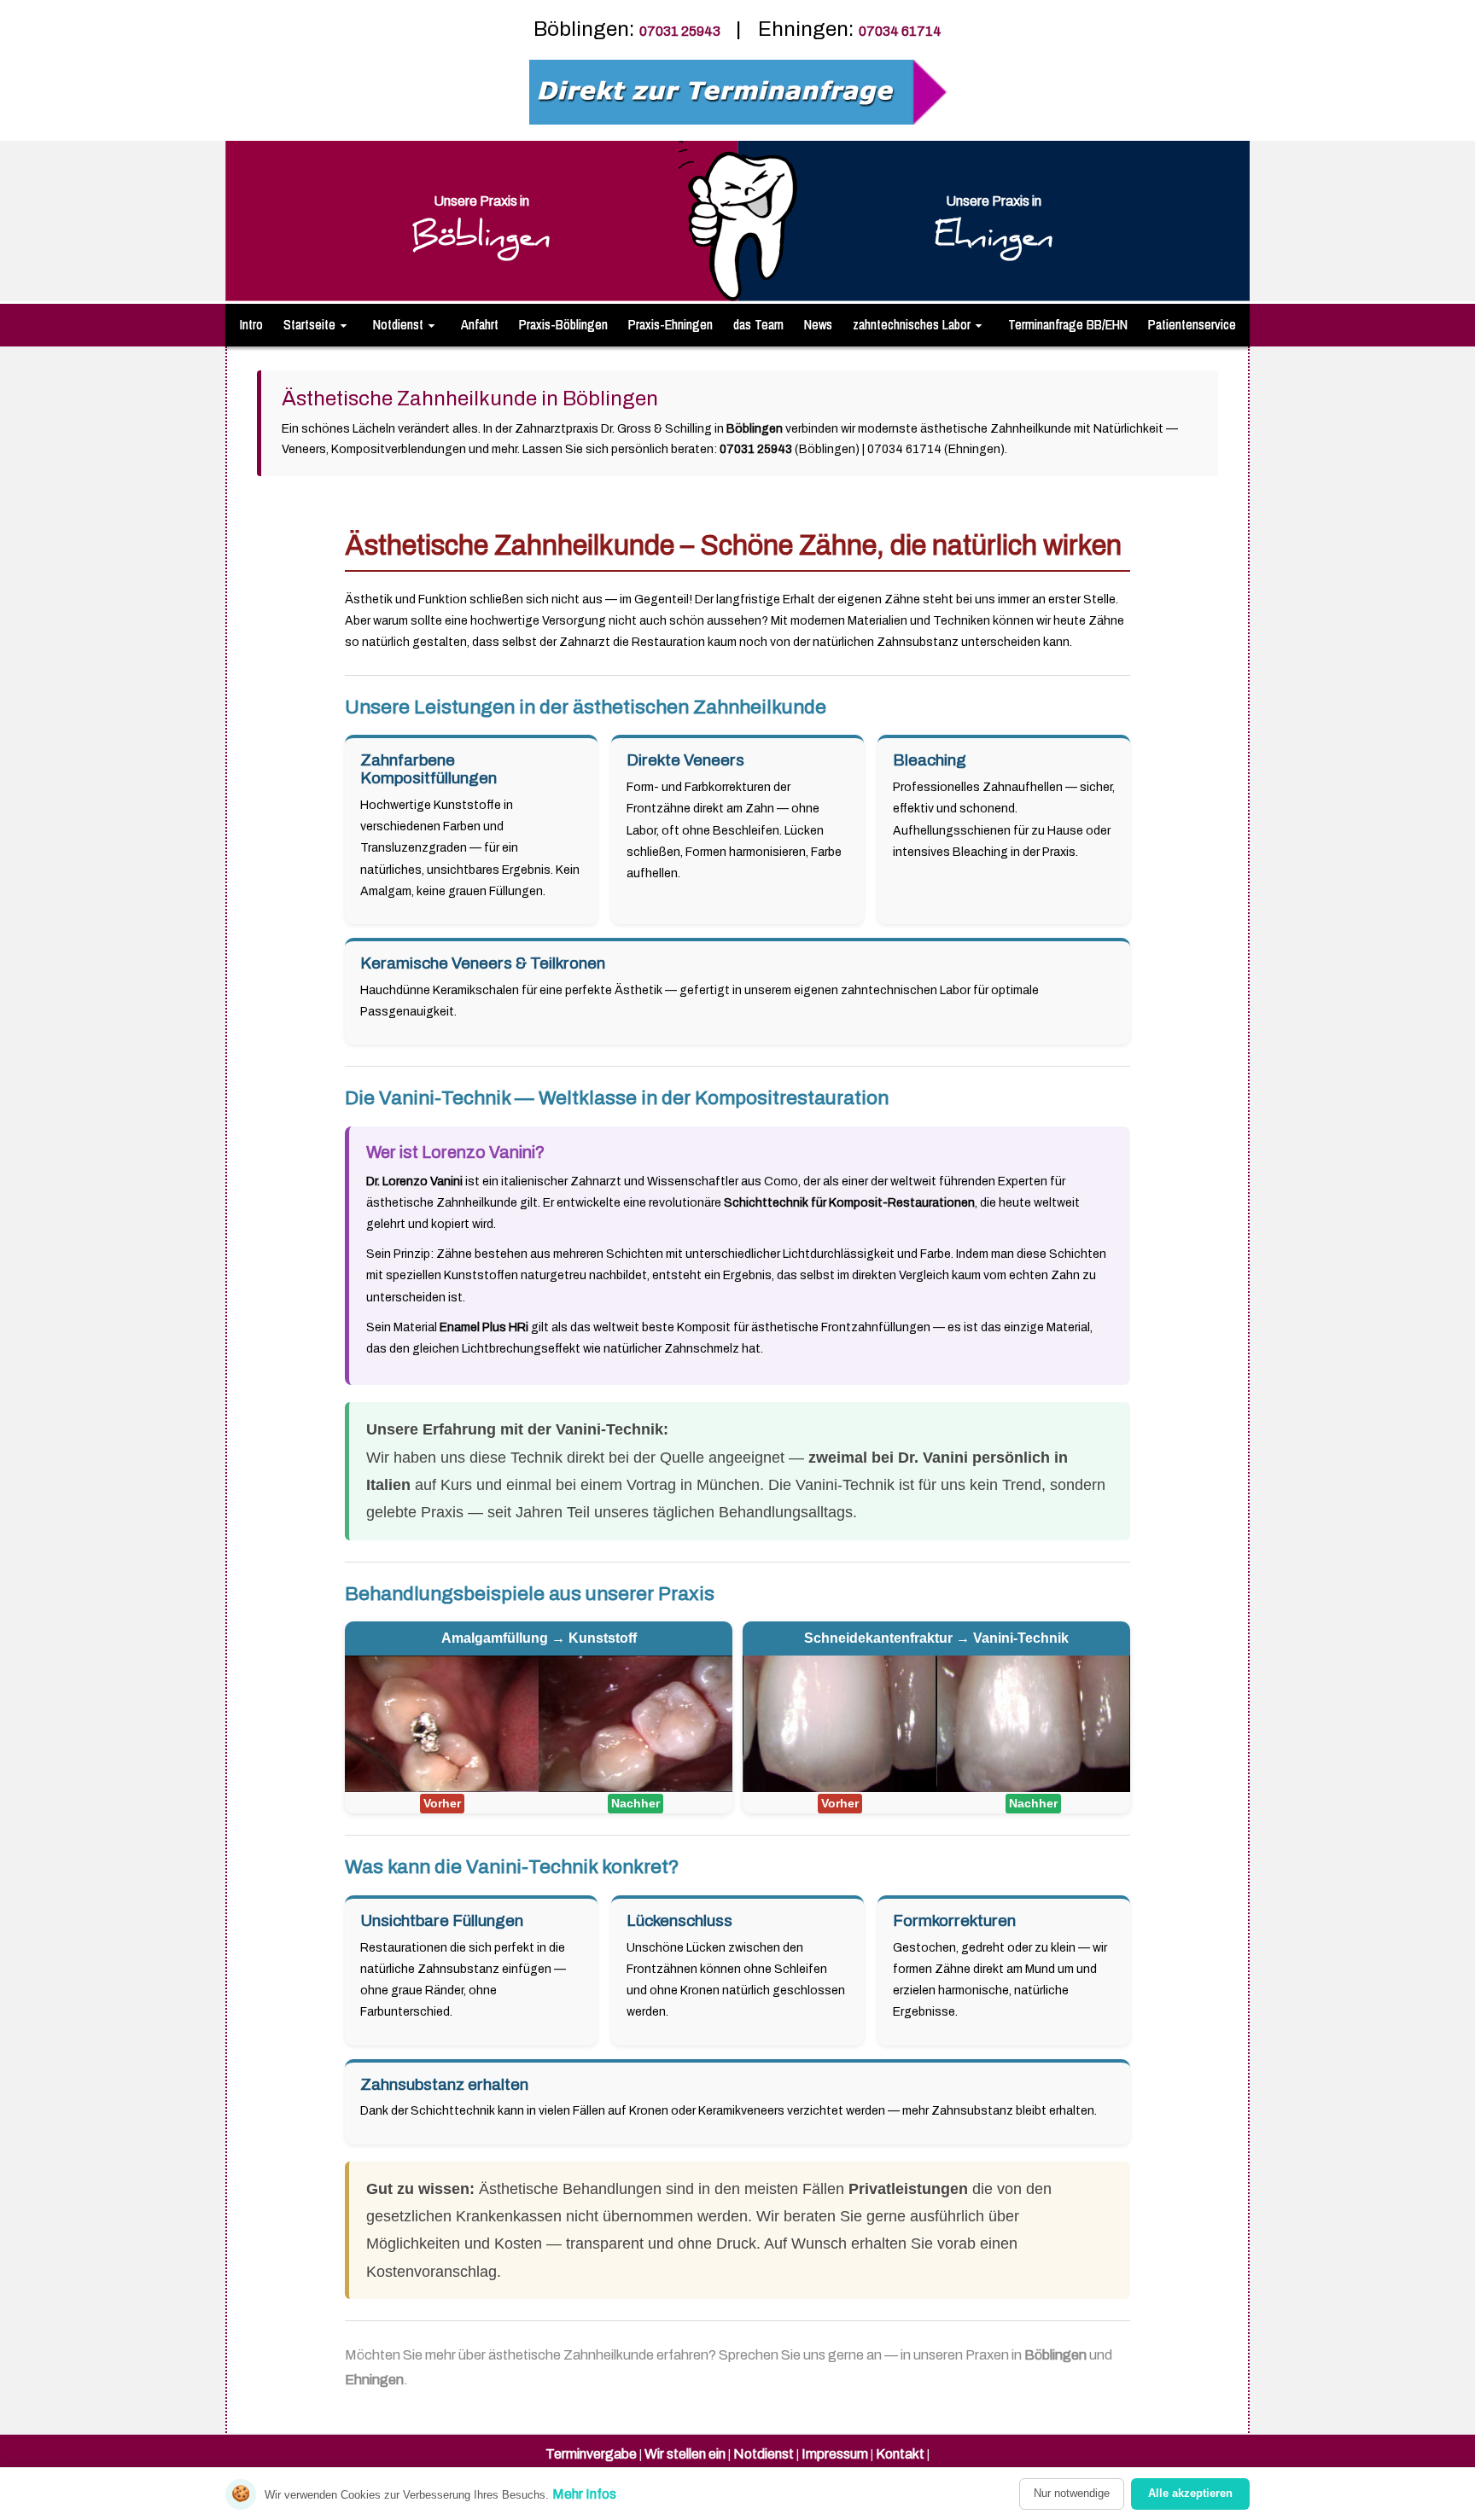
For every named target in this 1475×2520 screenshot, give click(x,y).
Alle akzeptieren (1190, 2493)
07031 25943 (681, 31)
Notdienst (764, 2454)
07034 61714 (900, 31)
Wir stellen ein (685, 2454)
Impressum (835, 2454)
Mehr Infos (584, 2494)
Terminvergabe (591, 2454)
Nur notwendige (1072, 2493)
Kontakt (900, 2454)
